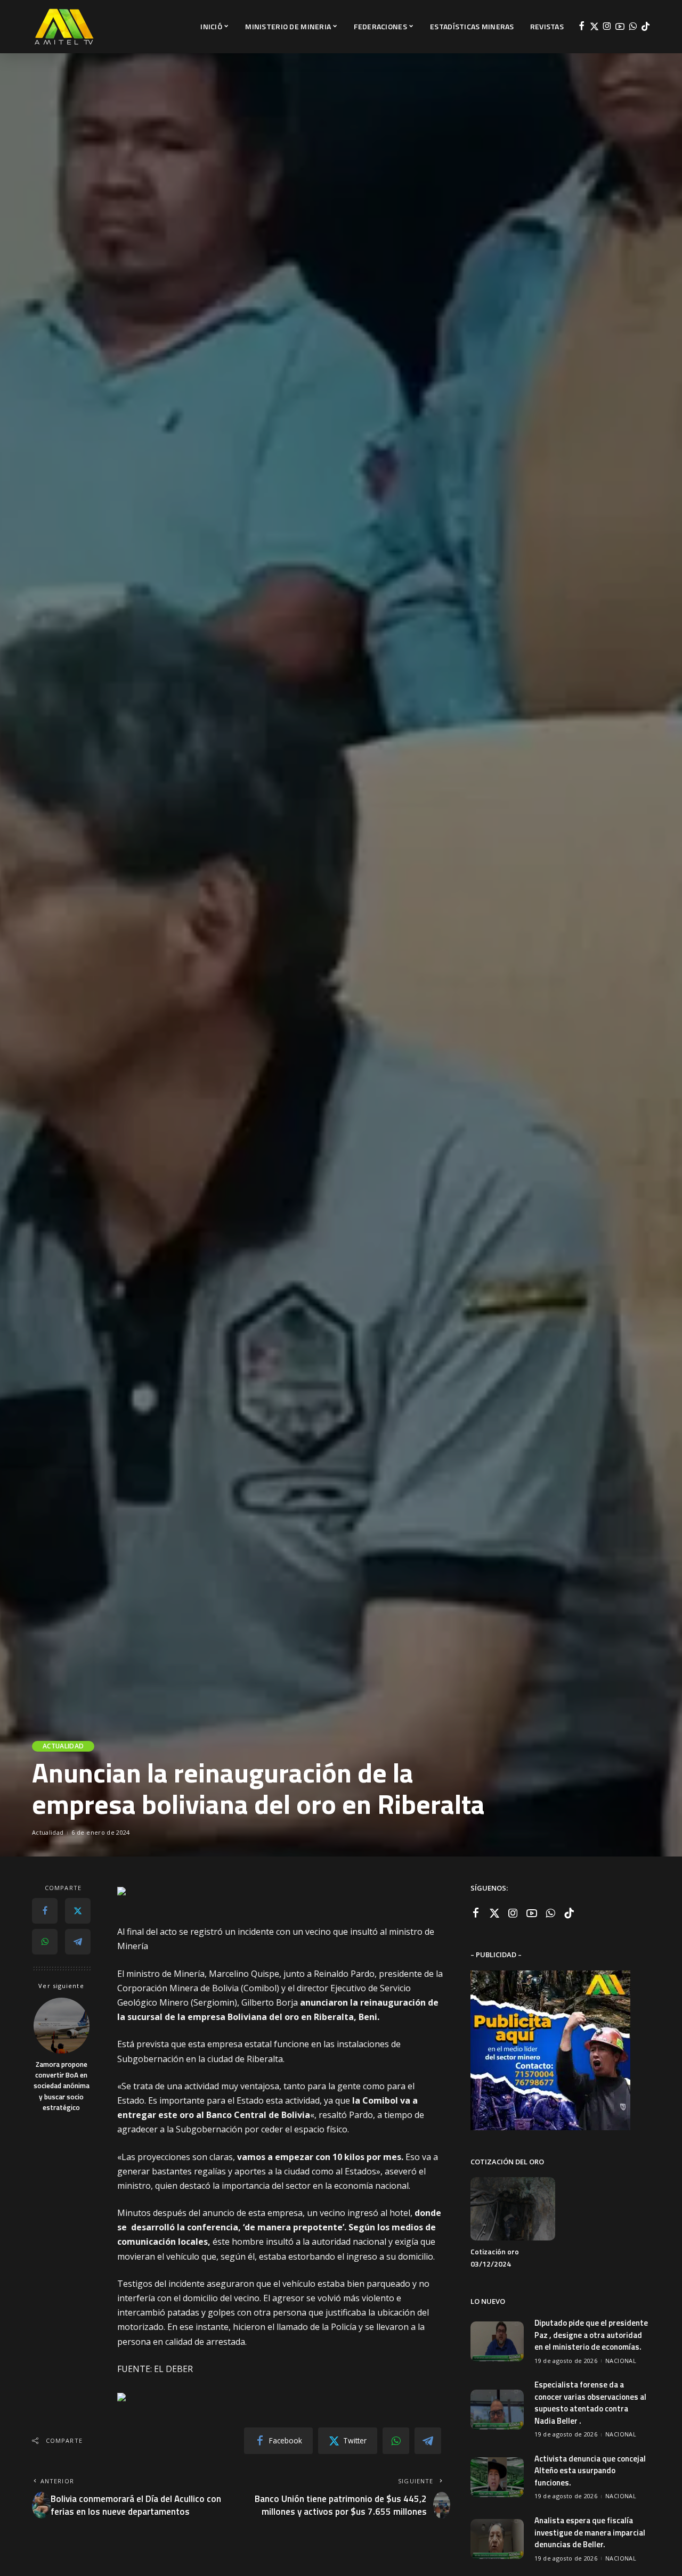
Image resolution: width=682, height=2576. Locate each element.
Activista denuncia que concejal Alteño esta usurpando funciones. (590, 2471)
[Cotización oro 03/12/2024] (513, 2209)
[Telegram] (78, 1942)
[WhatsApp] (633, 27)
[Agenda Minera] (64, 27)
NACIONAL (621, 2361)
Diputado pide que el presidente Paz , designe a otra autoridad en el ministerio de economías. (591, 2335)
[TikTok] (646, 27)
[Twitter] (594, 27)
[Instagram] (607, 27)
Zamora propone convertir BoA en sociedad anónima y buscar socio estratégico (62, 2086)
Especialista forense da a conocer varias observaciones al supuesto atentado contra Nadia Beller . (590, 2403)
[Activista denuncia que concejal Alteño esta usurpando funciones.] (497, 2477)
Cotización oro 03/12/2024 (495, 2258)
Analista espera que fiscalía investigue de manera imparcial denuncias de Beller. (590, 2532)
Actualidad (63, 1746)
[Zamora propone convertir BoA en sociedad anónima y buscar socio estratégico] (62, 2026)
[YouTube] (620, 27)
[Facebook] (582, 27)
